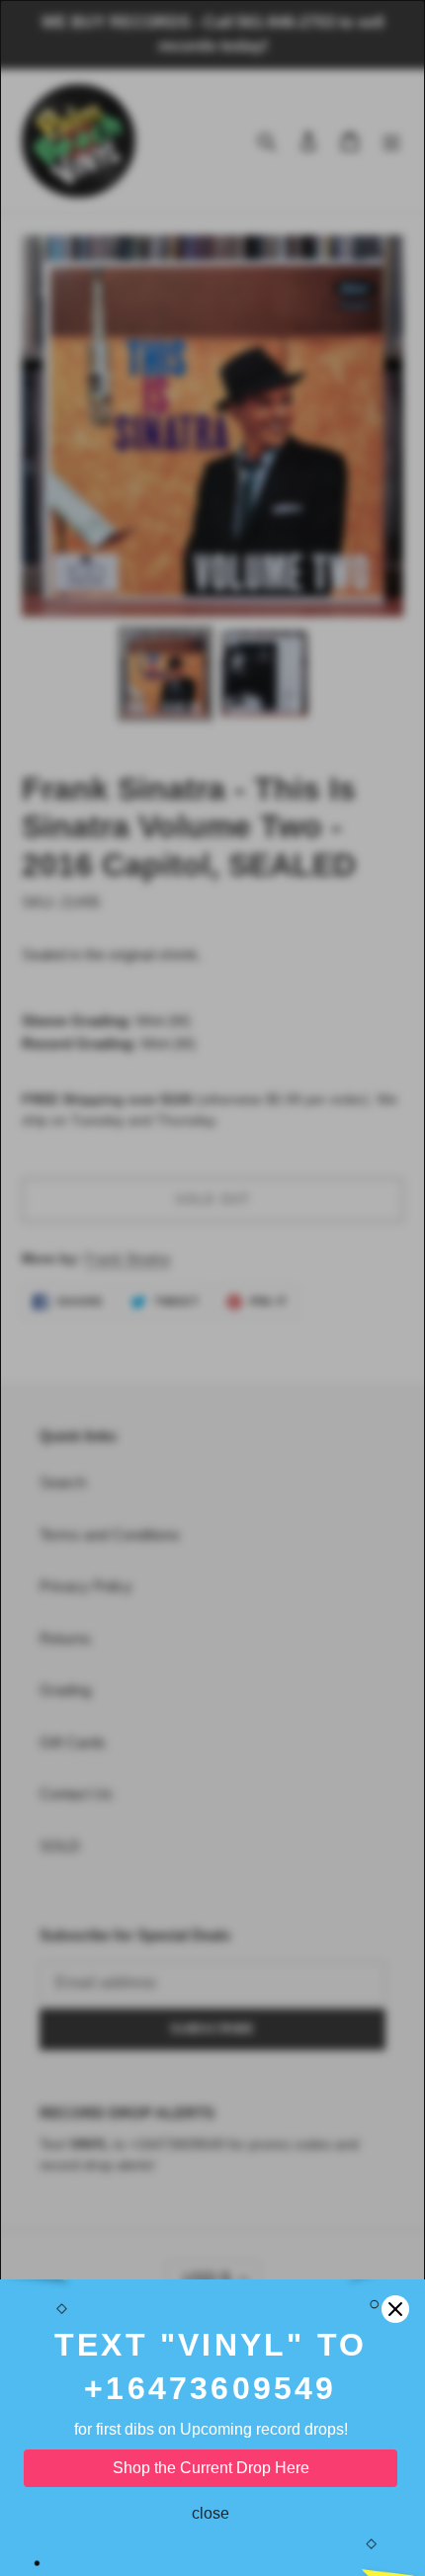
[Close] (395, 2309)
